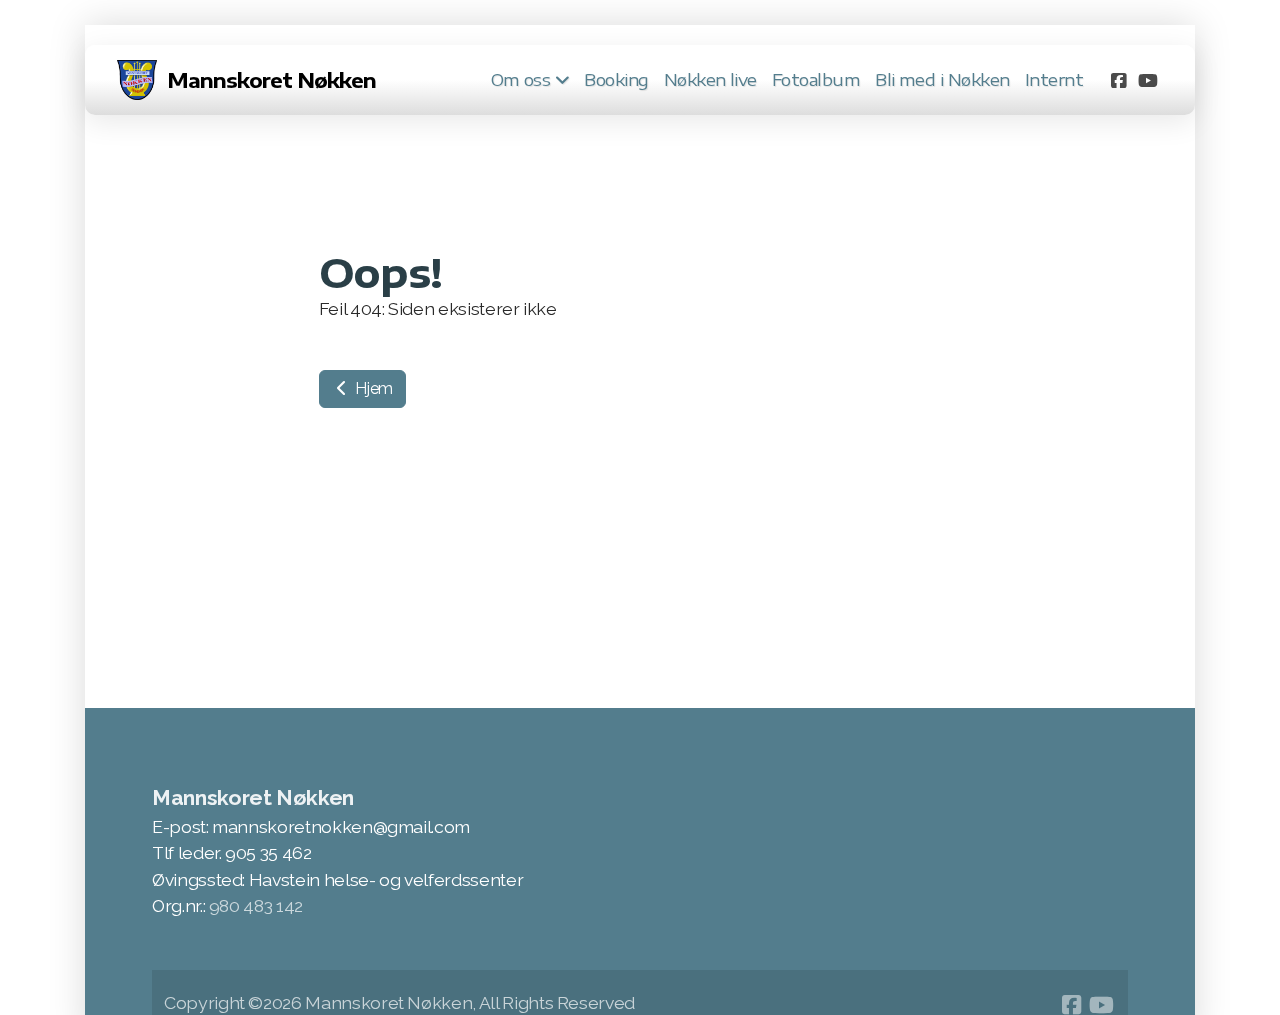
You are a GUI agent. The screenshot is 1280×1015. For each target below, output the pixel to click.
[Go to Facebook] (1118, 80)
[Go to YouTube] (1148, 80)
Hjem (372, 388)
